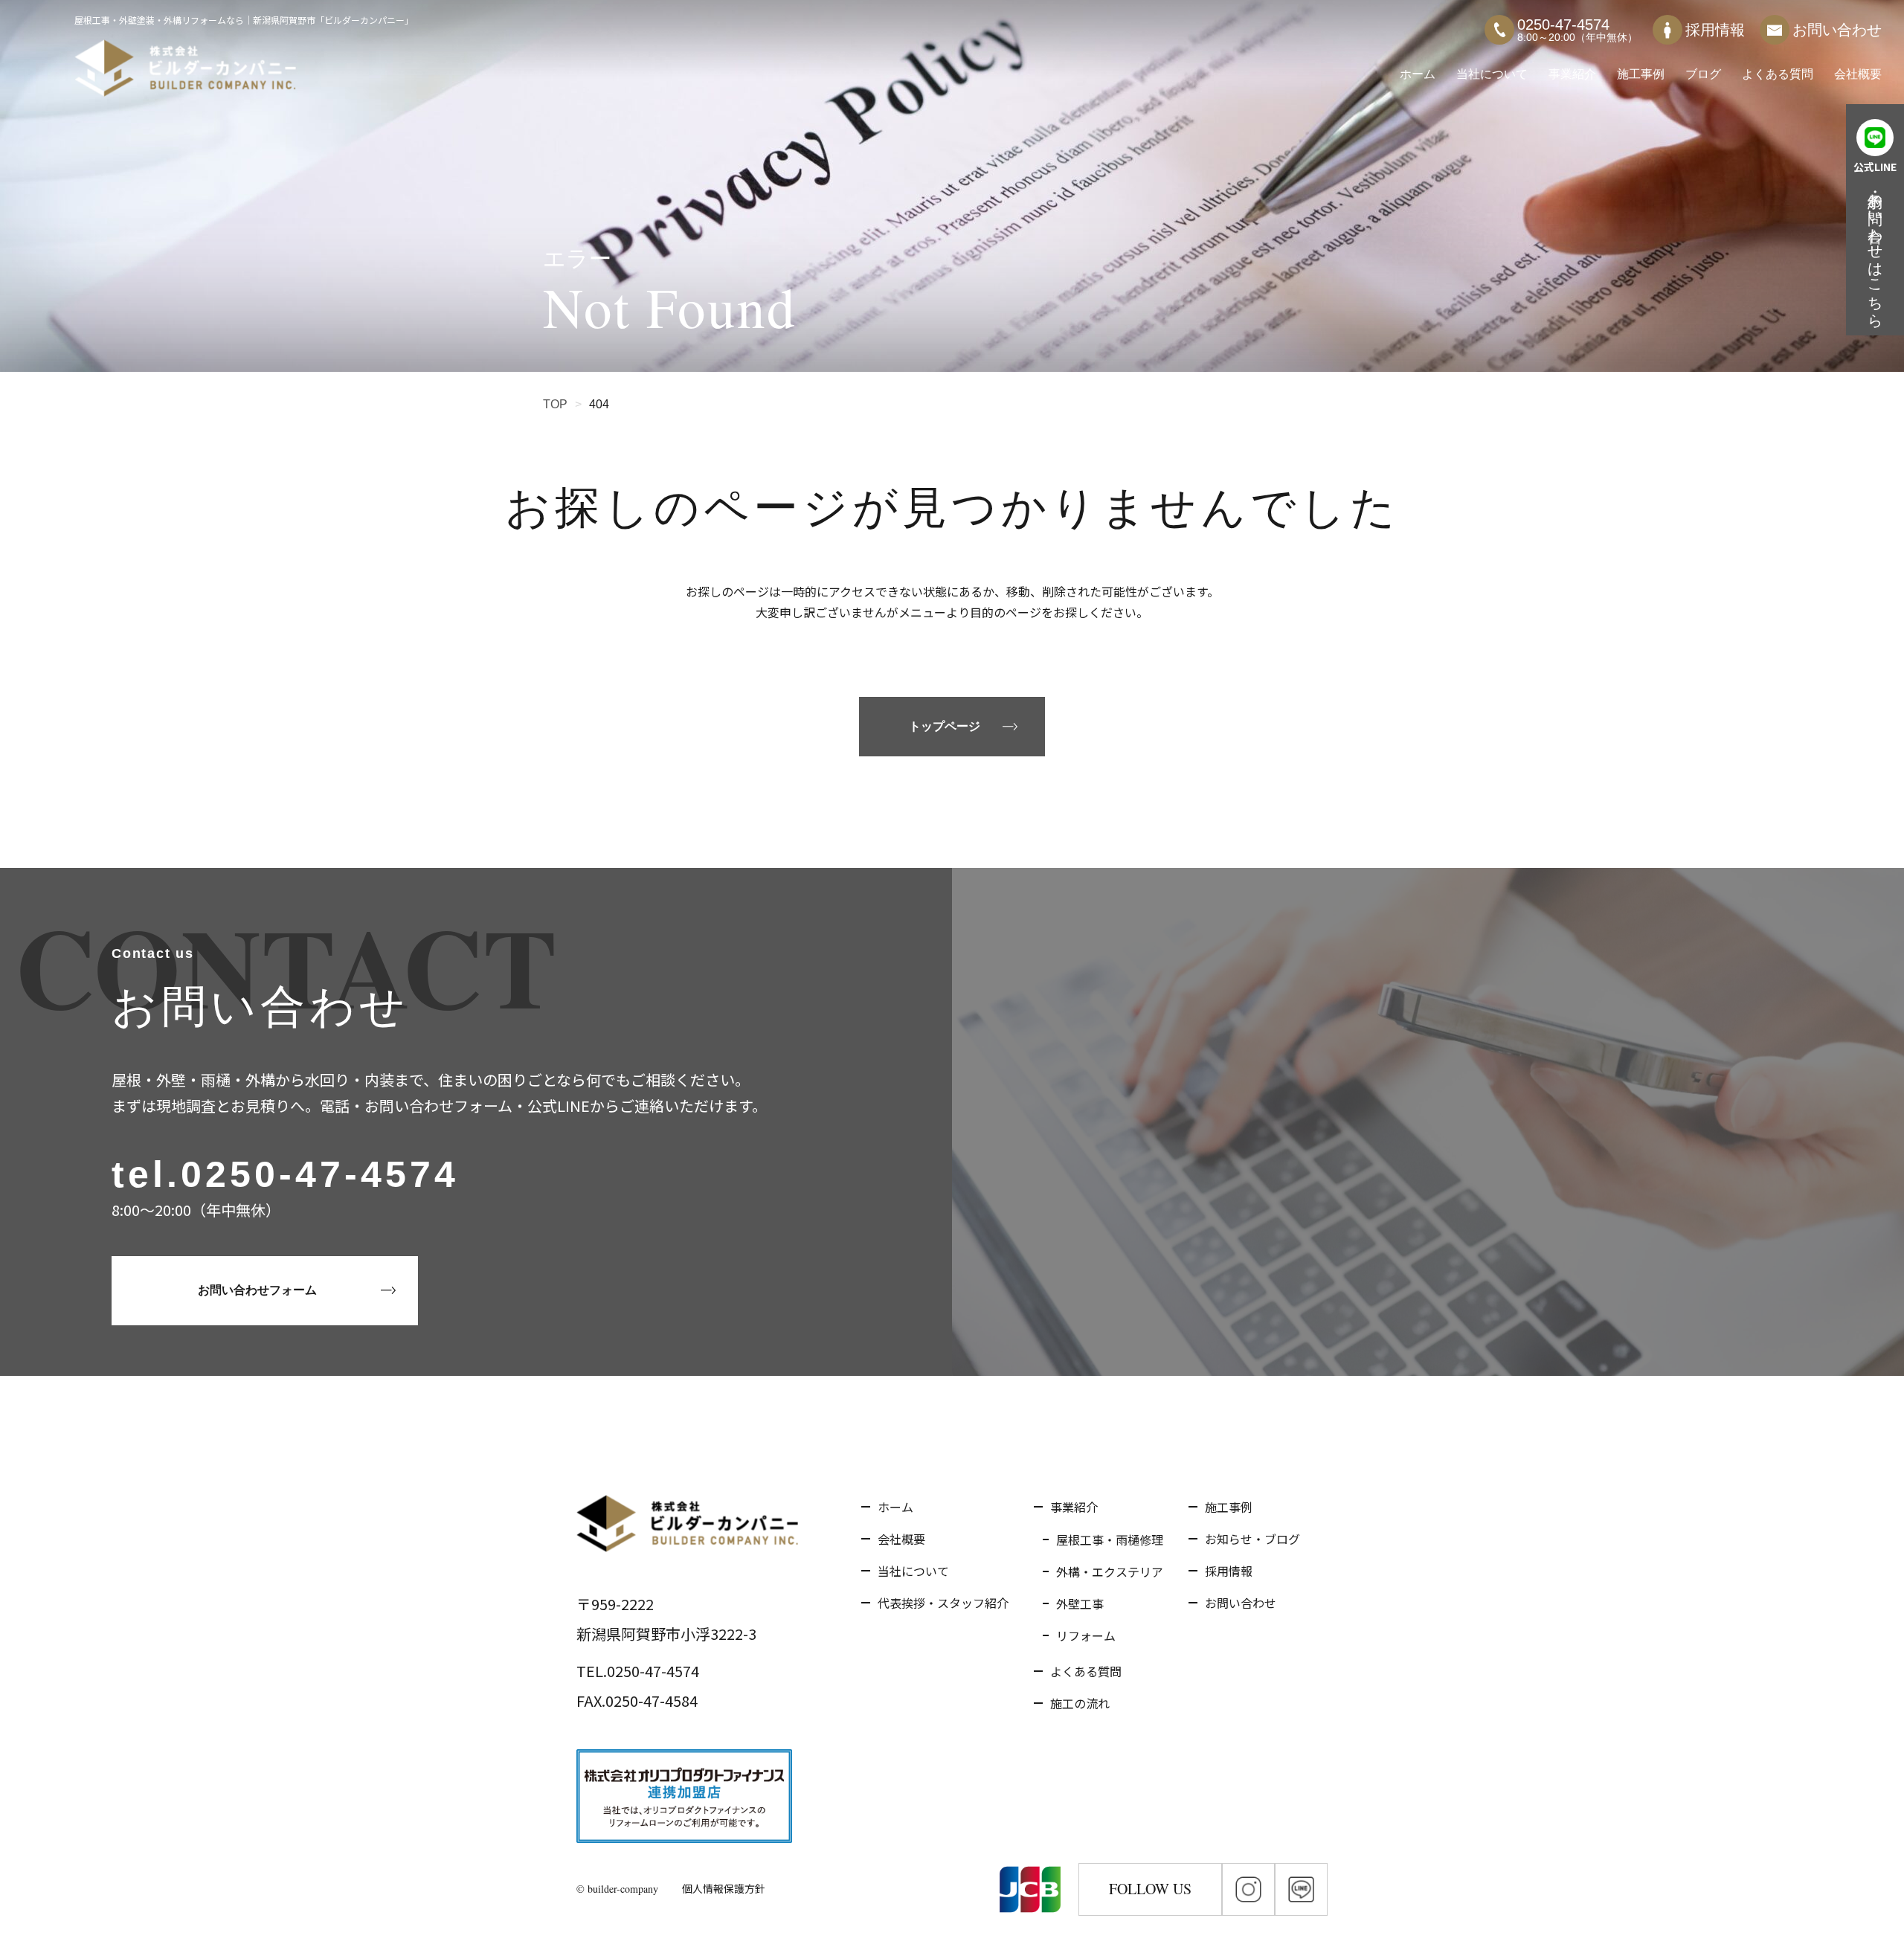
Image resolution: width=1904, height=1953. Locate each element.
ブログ (1703, 74)
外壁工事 (1080, 1603)
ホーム (1418, 74)
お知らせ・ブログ (1252, 1539)
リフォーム (1086, 1635)
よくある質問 (1778, 74)
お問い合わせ (1837, 30)
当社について (1492, 74)
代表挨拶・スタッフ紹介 (943, 1603)
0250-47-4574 (320, 1174)
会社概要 (1858, 74)
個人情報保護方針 (724, 1888)
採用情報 (1715, 30)
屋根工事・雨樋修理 (1110, 1539)
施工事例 (1641, 74)
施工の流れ (1080, 1703)
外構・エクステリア (1110, 1571)
